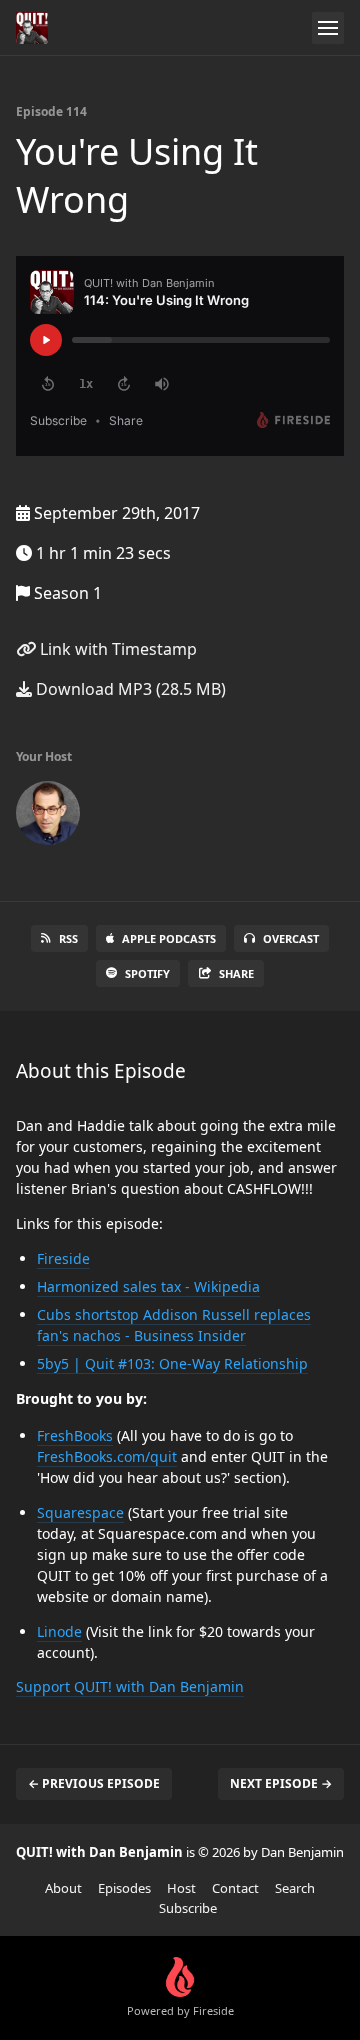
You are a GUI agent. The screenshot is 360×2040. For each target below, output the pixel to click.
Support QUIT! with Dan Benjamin (130, 1686)
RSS (68, 938)
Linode (59, 1631)
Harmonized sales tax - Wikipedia (148, 1286)
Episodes (124, 1888)
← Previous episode (94, 1783)
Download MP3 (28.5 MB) (129, 689)
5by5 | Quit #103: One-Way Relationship (172, 1363)
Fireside (63, 1258)
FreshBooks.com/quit (107, 1456)
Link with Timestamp (116, 649)
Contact (235, 1888)
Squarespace (80, 1512)
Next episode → (281, 1783)
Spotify (147, 973)
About (63, 1888)
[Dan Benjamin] (48, 817)
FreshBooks (75, 1435)
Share (236, 973)
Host (181, 1888)
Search (295, 1888)
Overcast (291, 938)
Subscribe (188, 1908)
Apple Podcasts (169, 938)
